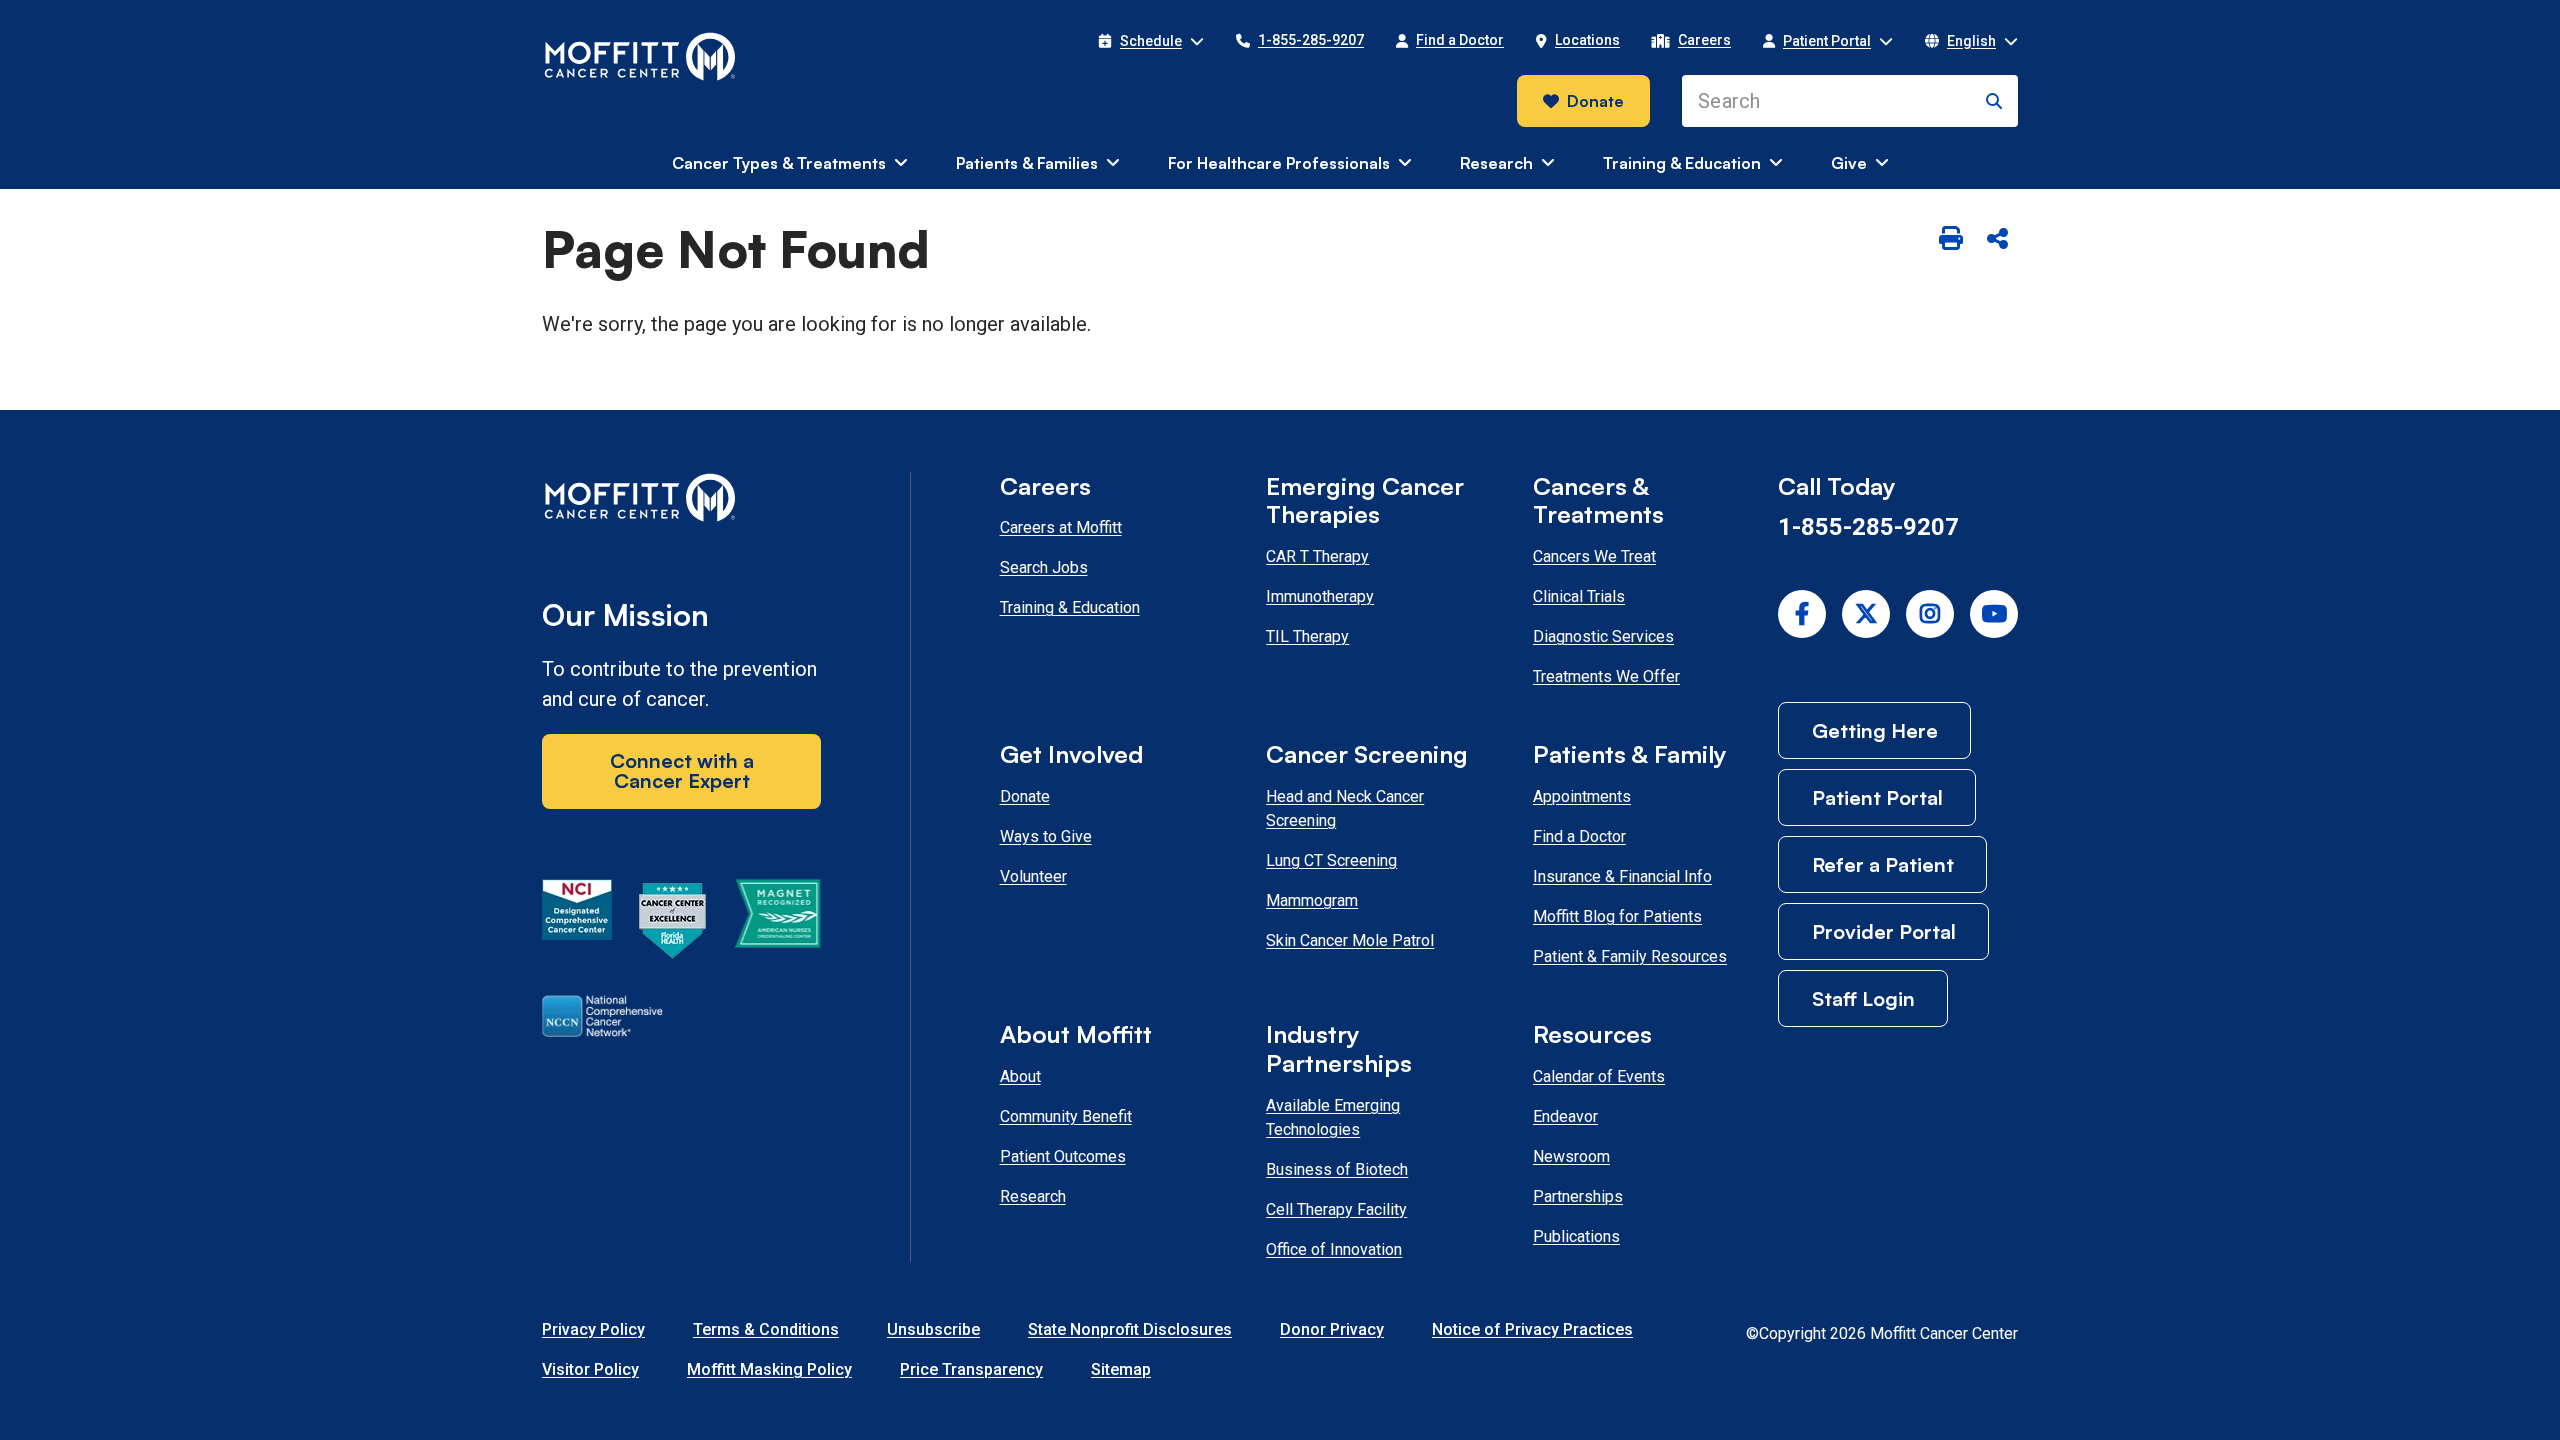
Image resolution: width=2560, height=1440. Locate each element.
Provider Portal (1884, 931)
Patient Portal (1877, 797)
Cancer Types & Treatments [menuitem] (779, 163)
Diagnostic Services (1603, 636)
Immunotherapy (1320, 596)
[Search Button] (1994, 101)
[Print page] (1951, 240)
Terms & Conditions (766, 1329)
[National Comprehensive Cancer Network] (602, 1020)
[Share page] (1997, 240)
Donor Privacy (1332, 1329)
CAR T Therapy (1317, 556)
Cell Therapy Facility (1336, 1209)
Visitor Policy (590, 1369)
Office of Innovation (1334, 1249)
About (1020, 1076)
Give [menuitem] (1849, 163)
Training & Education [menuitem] (1682, 163)
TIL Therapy (1307, 636)
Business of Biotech (1337, 1169)
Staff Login (1863, 998)
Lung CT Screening (1331, 860)
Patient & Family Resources (1630, 956)
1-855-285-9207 (1868, 527)
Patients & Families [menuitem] (1027, 163)
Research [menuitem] (1496, 163)
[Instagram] (1930, 614)
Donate (1595, 101)
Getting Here (1875, 730)
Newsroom (1571, 1156)
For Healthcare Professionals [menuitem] (1279, 163)
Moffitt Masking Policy (769, 1369)
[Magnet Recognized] (777, 924)
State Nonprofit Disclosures (1130, 1329)
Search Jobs (1044, 567)
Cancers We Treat (1594, 556)
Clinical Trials (1579, 596)
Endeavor (1565, 1116)
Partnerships (1578, 1196)
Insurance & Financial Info (1622, 876)
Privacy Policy (593, 1329)
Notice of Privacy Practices (1532, 1329)
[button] (1151, 41)
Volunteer (1033, 876)
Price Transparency (971, 1369)
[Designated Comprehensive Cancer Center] (577, 924)
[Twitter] (1866, 614)
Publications (1576, 1236)
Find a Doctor (1579, 836)
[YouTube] (1994, 614)
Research (1033, 1196)
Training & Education (1070, 607)
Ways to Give (1046, 836)
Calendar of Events (1599, 1076)
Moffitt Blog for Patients (1617, 916)
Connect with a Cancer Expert (682, 770)
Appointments (1582, 796)
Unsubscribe (933, 1329)
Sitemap (1121, 1369)
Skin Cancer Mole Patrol (1350, 940)
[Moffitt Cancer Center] (640, 57)
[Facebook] (1802, 614)
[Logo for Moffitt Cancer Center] (681, 501)
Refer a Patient (1883, 864)
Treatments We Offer (1606, 676)
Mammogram (1312, 900)
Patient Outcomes (1063, 1156)
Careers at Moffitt (1061, 527)
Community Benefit (1066, 1116)
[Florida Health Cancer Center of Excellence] (673, 924)
